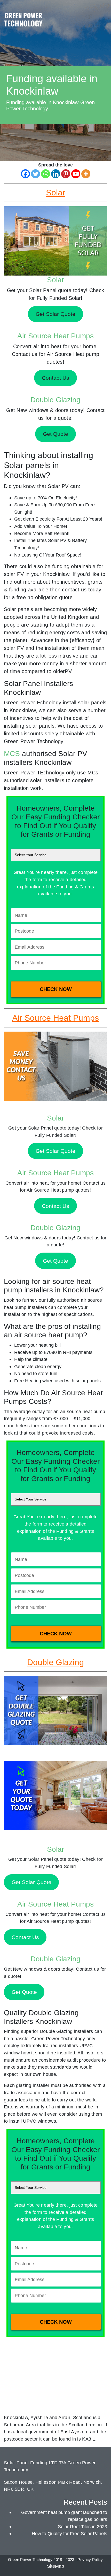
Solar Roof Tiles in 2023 (82, 2527)
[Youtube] (76, 174)
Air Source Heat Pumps (55, 336)
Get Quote (55, 1261)
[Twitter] (35, 174)
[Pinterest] (66, 174)
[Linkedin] (56, 174)
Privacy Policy (90, 2560)
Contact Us (55, 1206)
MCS (12, 754)
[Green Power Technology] (23, 21)
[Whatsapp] (46, 174)
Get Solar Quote (55, 1151)
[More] (86, 174)
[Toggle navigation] (102, 14)
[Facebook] (25, 174)
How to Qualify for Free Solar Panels (69, 2533)
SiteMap (55, 2566)
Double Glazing (55, 400)
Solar (55, 280)
